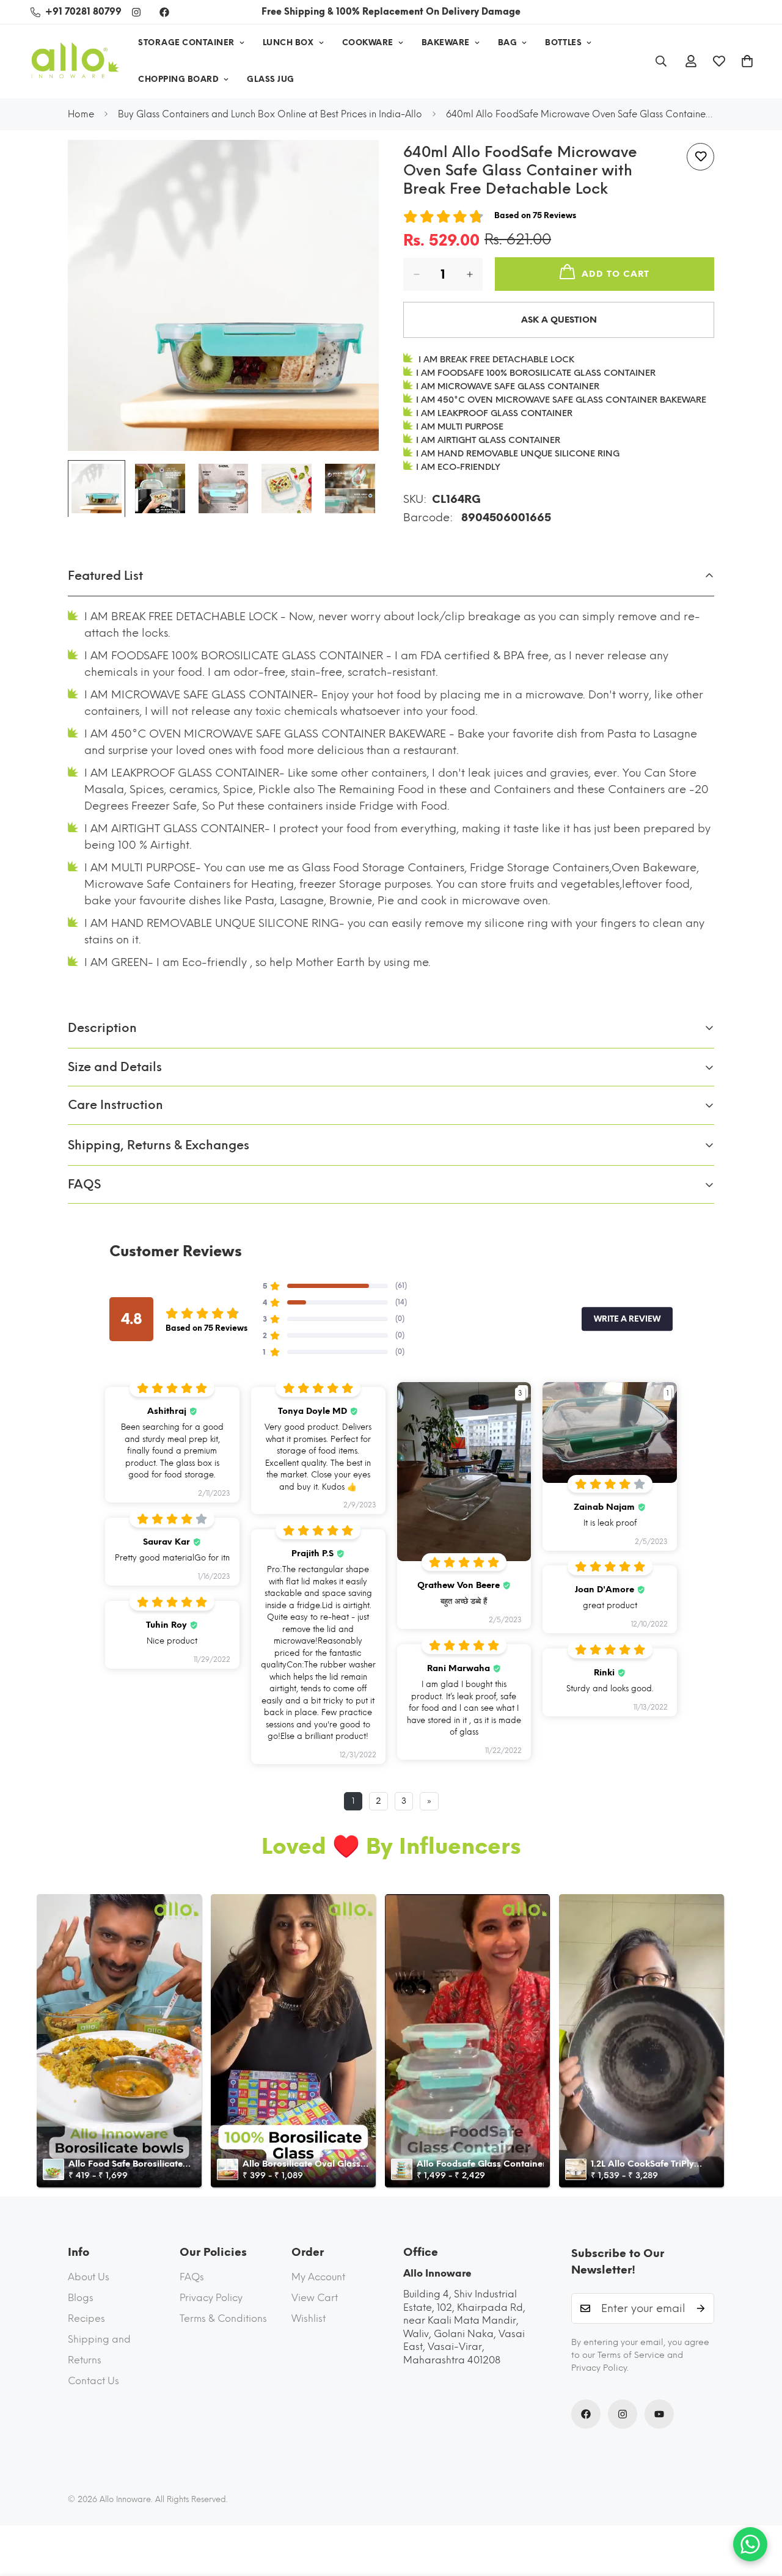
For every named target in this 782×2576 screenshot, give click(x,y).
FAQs (192, 2277)
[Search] (661, 61)
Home (81, 114)
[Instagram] (136, 12)
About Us (89, 2277)
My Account (318, 2277)
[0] (747, 61)
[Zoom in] (353, 166)
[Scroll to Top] (758, 2509)
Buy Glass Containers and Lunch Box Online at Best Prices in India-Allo (270, 114)
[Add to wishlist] (700, 157)
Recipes (86, 2318)
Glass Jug (271, 79)
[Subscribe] (701, 2308)
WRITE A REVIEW (627, 1319)
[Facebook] (164, 12)
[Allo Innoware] (75, 61)
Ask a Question (559, 320)
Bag (508, 42)
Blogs (81, 2298)
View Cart (315, 2298)
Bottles (563, 42)
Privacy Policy (211, 2298)
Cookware (368, 42)
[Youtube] (659, 2414)
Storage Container (186, 42)
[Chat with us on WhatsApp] (750, 2544)
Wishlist (309, 2318)
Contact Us (93, 2381)
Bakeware (446, 42)
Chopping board (178, 79)
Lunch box (288, 42)
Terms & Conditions (223, 2318)
